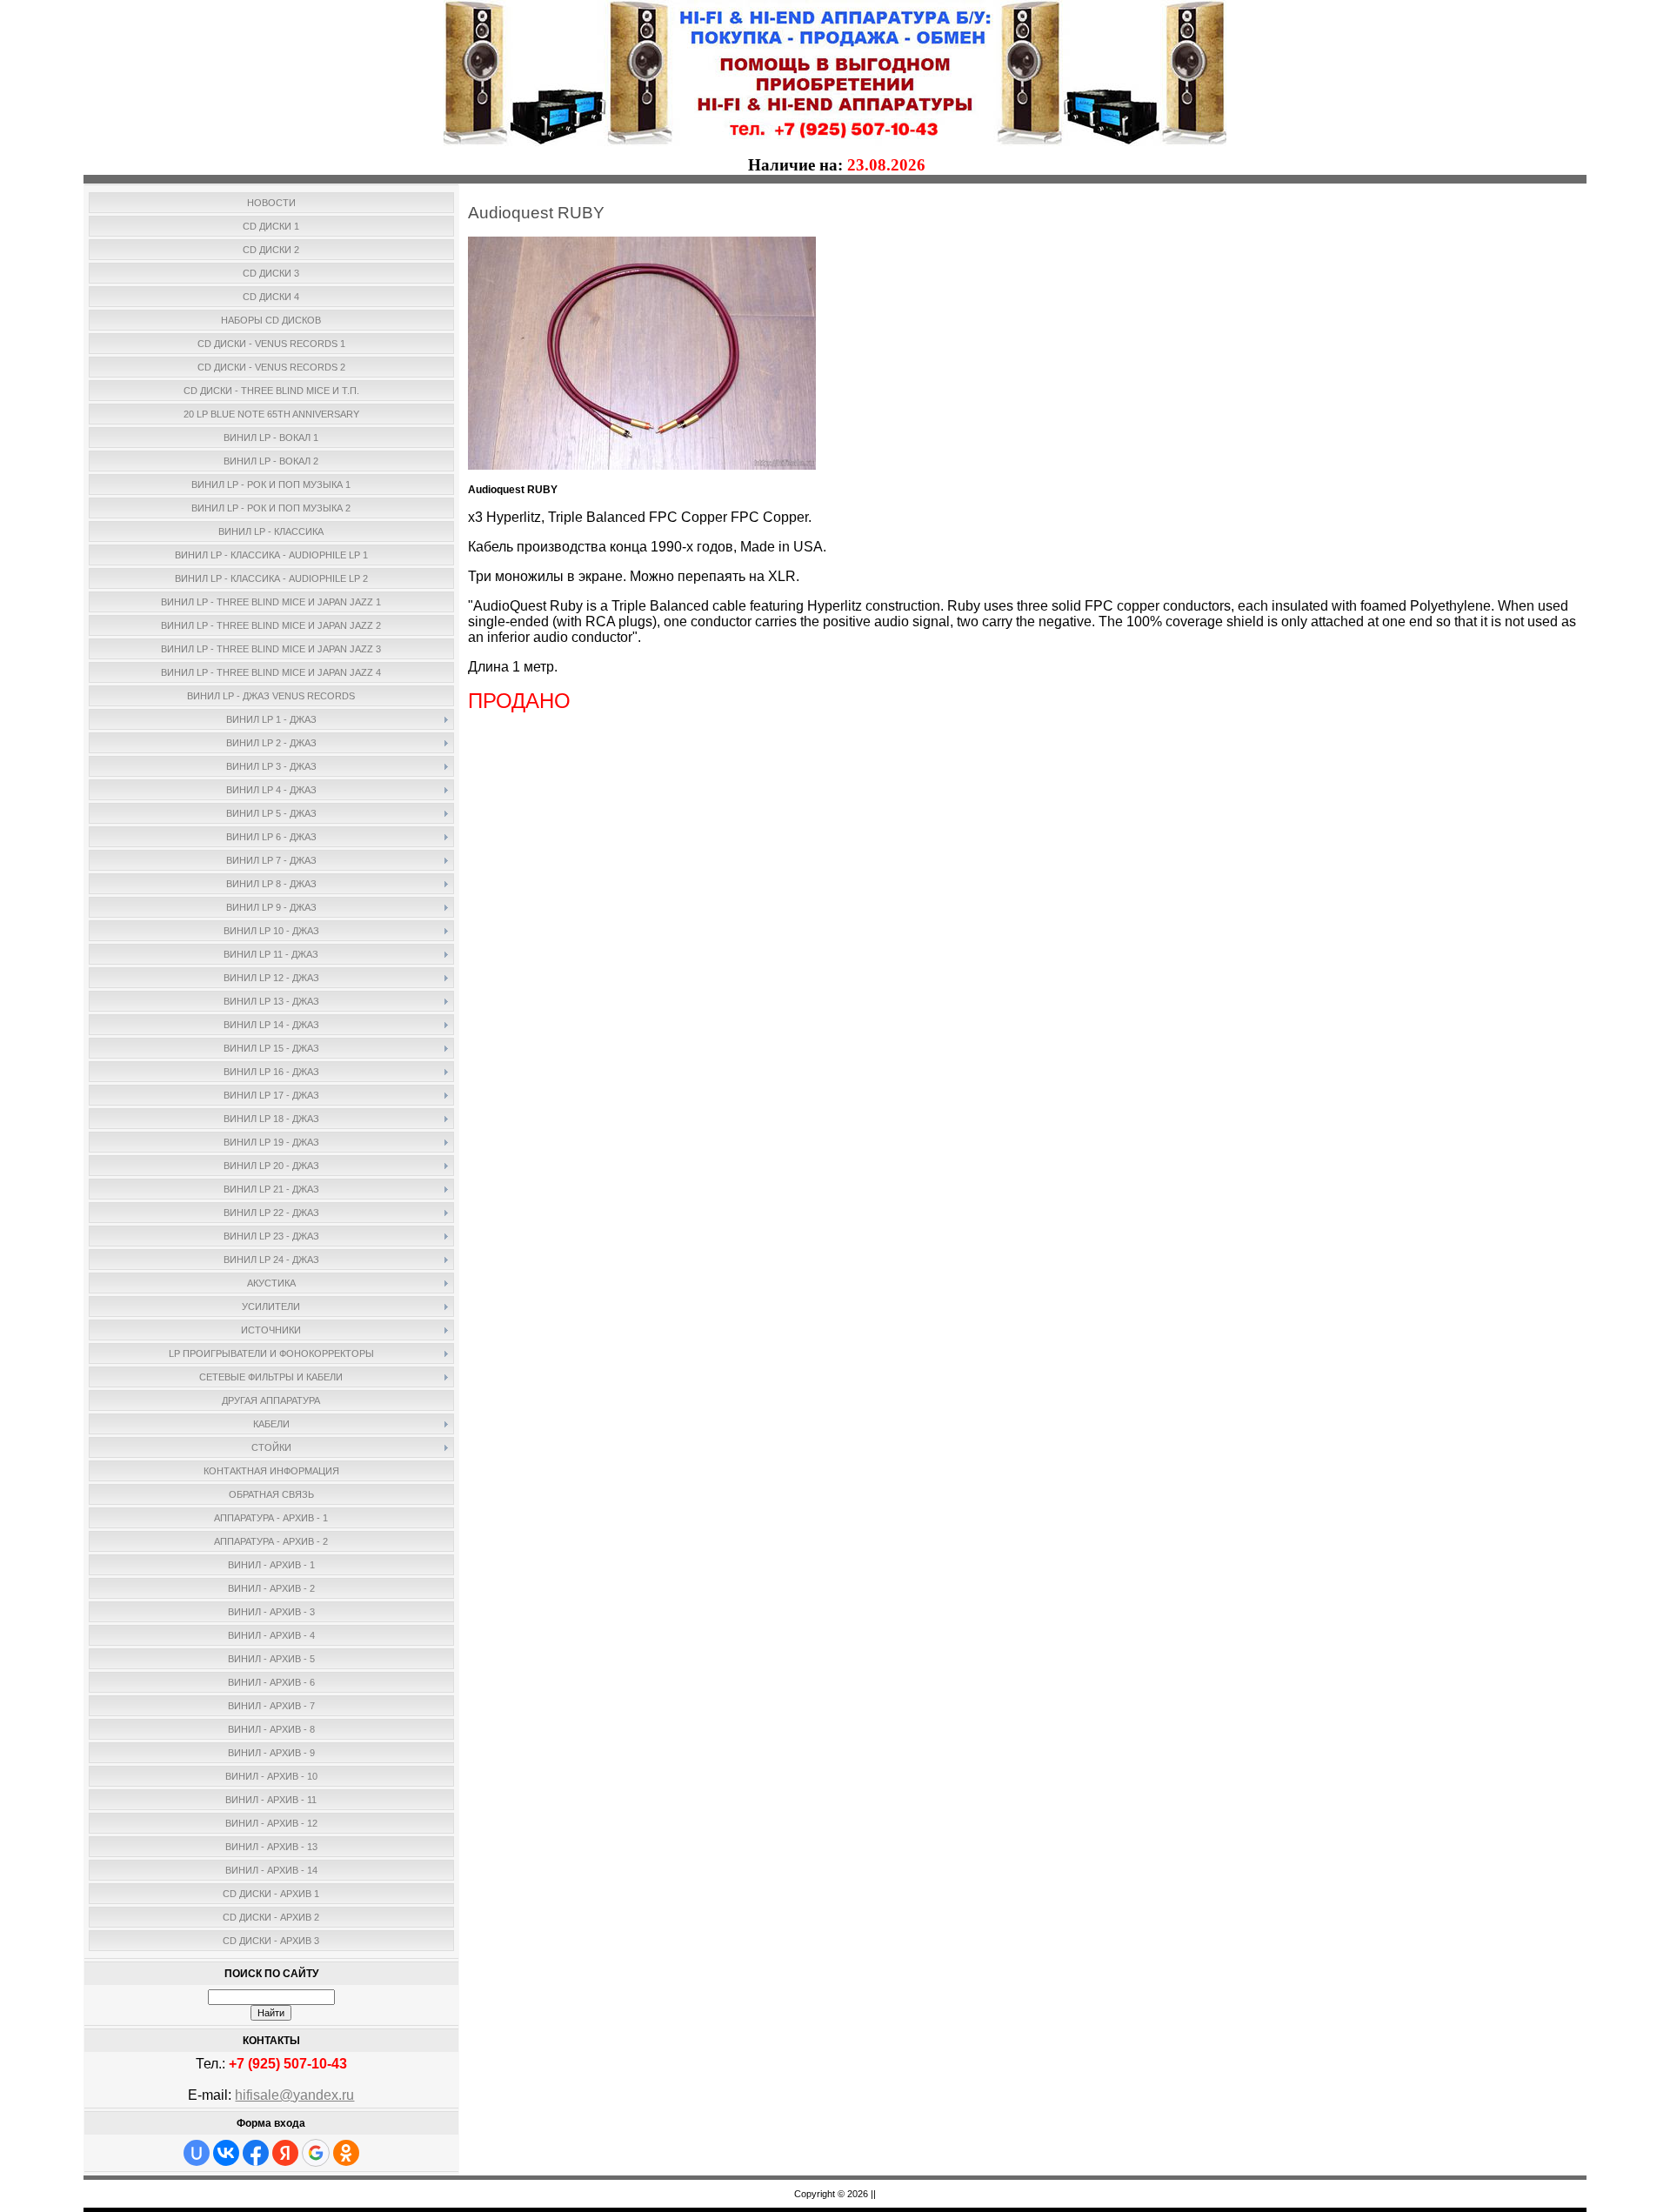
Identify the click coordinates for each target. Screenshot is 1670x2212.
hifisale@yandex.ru (294, 2095)
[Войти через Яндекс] (285, 2153)
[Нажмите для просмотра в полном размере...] (642, 466)
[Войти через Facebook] (256, 2153)
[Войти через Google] (316, 2153)
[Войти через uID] (197, 2153)
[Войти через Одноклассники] (346, 2153)
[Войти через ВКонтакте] (226, 2153)
